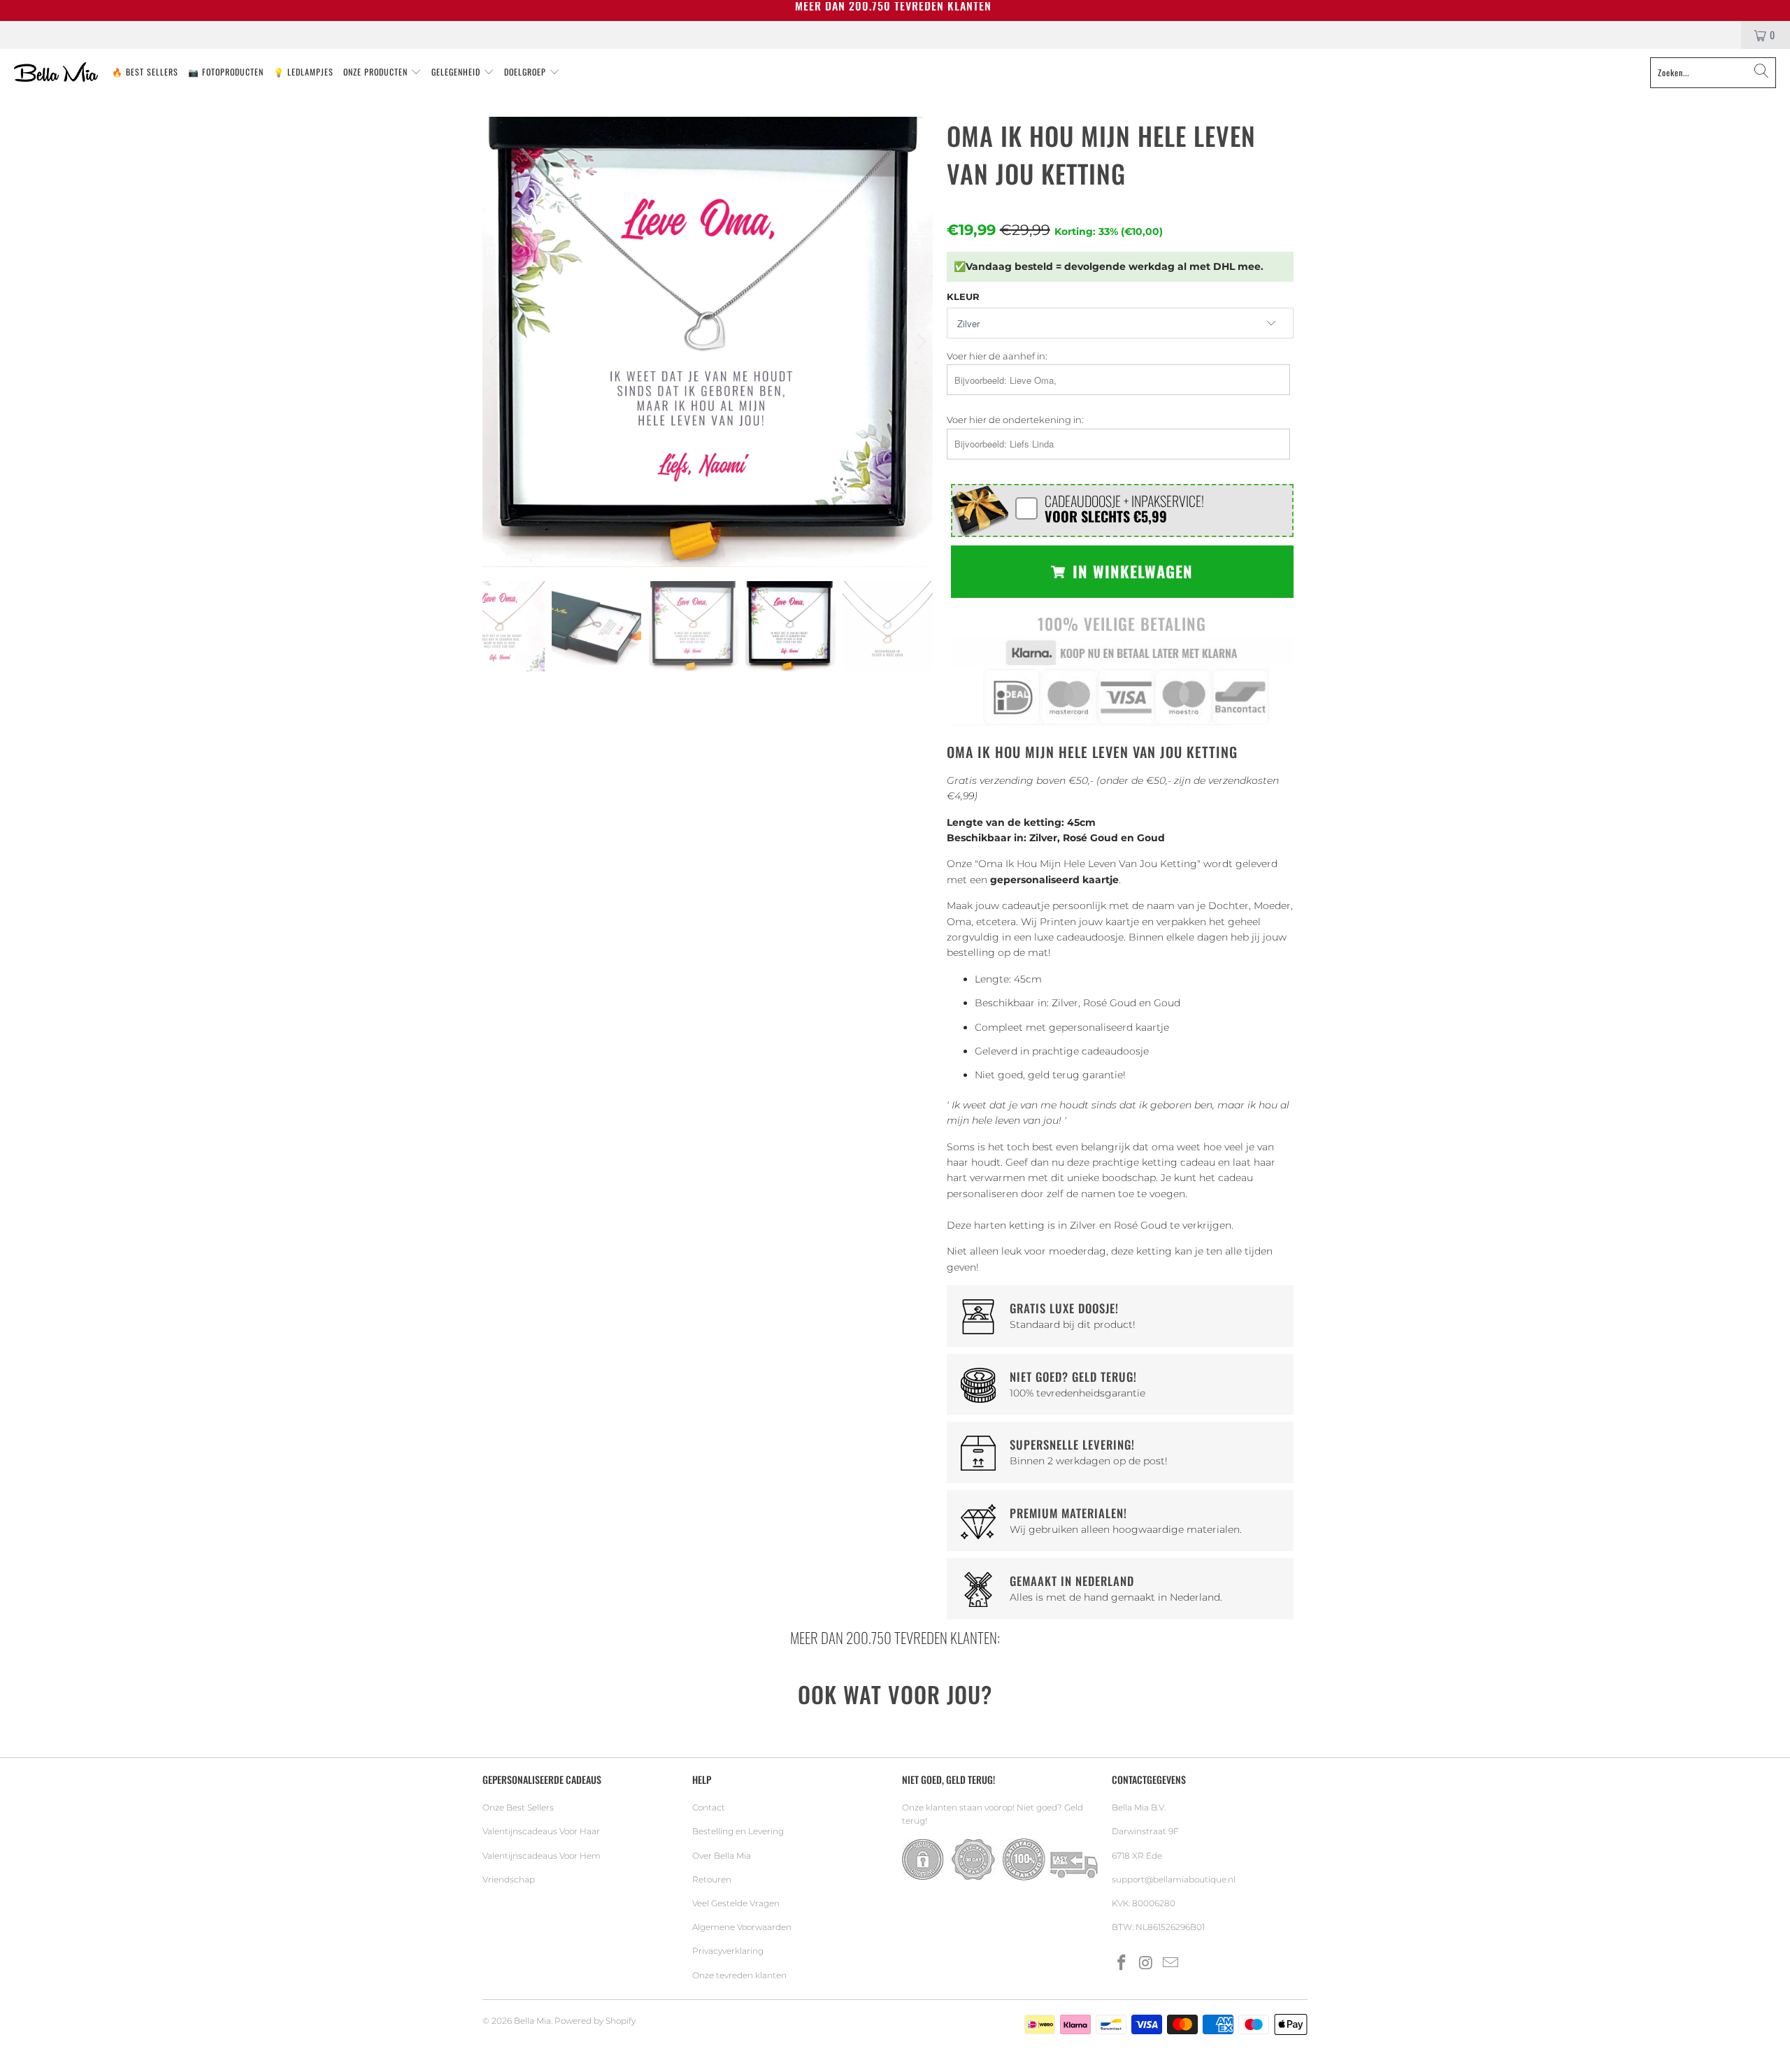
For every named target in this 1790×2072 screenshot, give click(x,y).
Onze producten (377, 72)
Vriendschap (509, 1879)
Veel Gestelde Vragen (736, 1903)
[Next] (919, 342)
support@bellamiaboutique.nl (1174, 1879)
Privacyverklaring (728, 1951)
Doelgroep (527, 72)
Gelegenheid (457, 72)
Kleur (963, 296)
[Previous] (496, 342)
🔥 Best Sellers (145, 72)
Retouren (712, 1879)
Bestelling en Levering (738, 1831)
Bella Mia (532, 2021)
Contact (709, 1807)
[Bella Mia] (56, 73)
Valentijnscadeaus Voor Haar (541, 1831)
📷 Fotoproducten (226, 72)
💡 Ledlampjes (303, 72)
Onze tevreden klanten (739, 1975)
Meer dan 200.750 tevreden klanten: (895, 1637)
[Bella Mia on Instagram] (1147, 1964)
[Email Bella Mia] (1170, 1964)
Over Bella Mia (722, 1856)
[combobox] (1713, 73)
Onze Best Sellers (518, 1807)
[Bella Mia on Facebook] (1122, 1964)
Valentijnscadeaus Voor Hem (542, 1856)
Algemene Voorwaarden (742, 1927)
